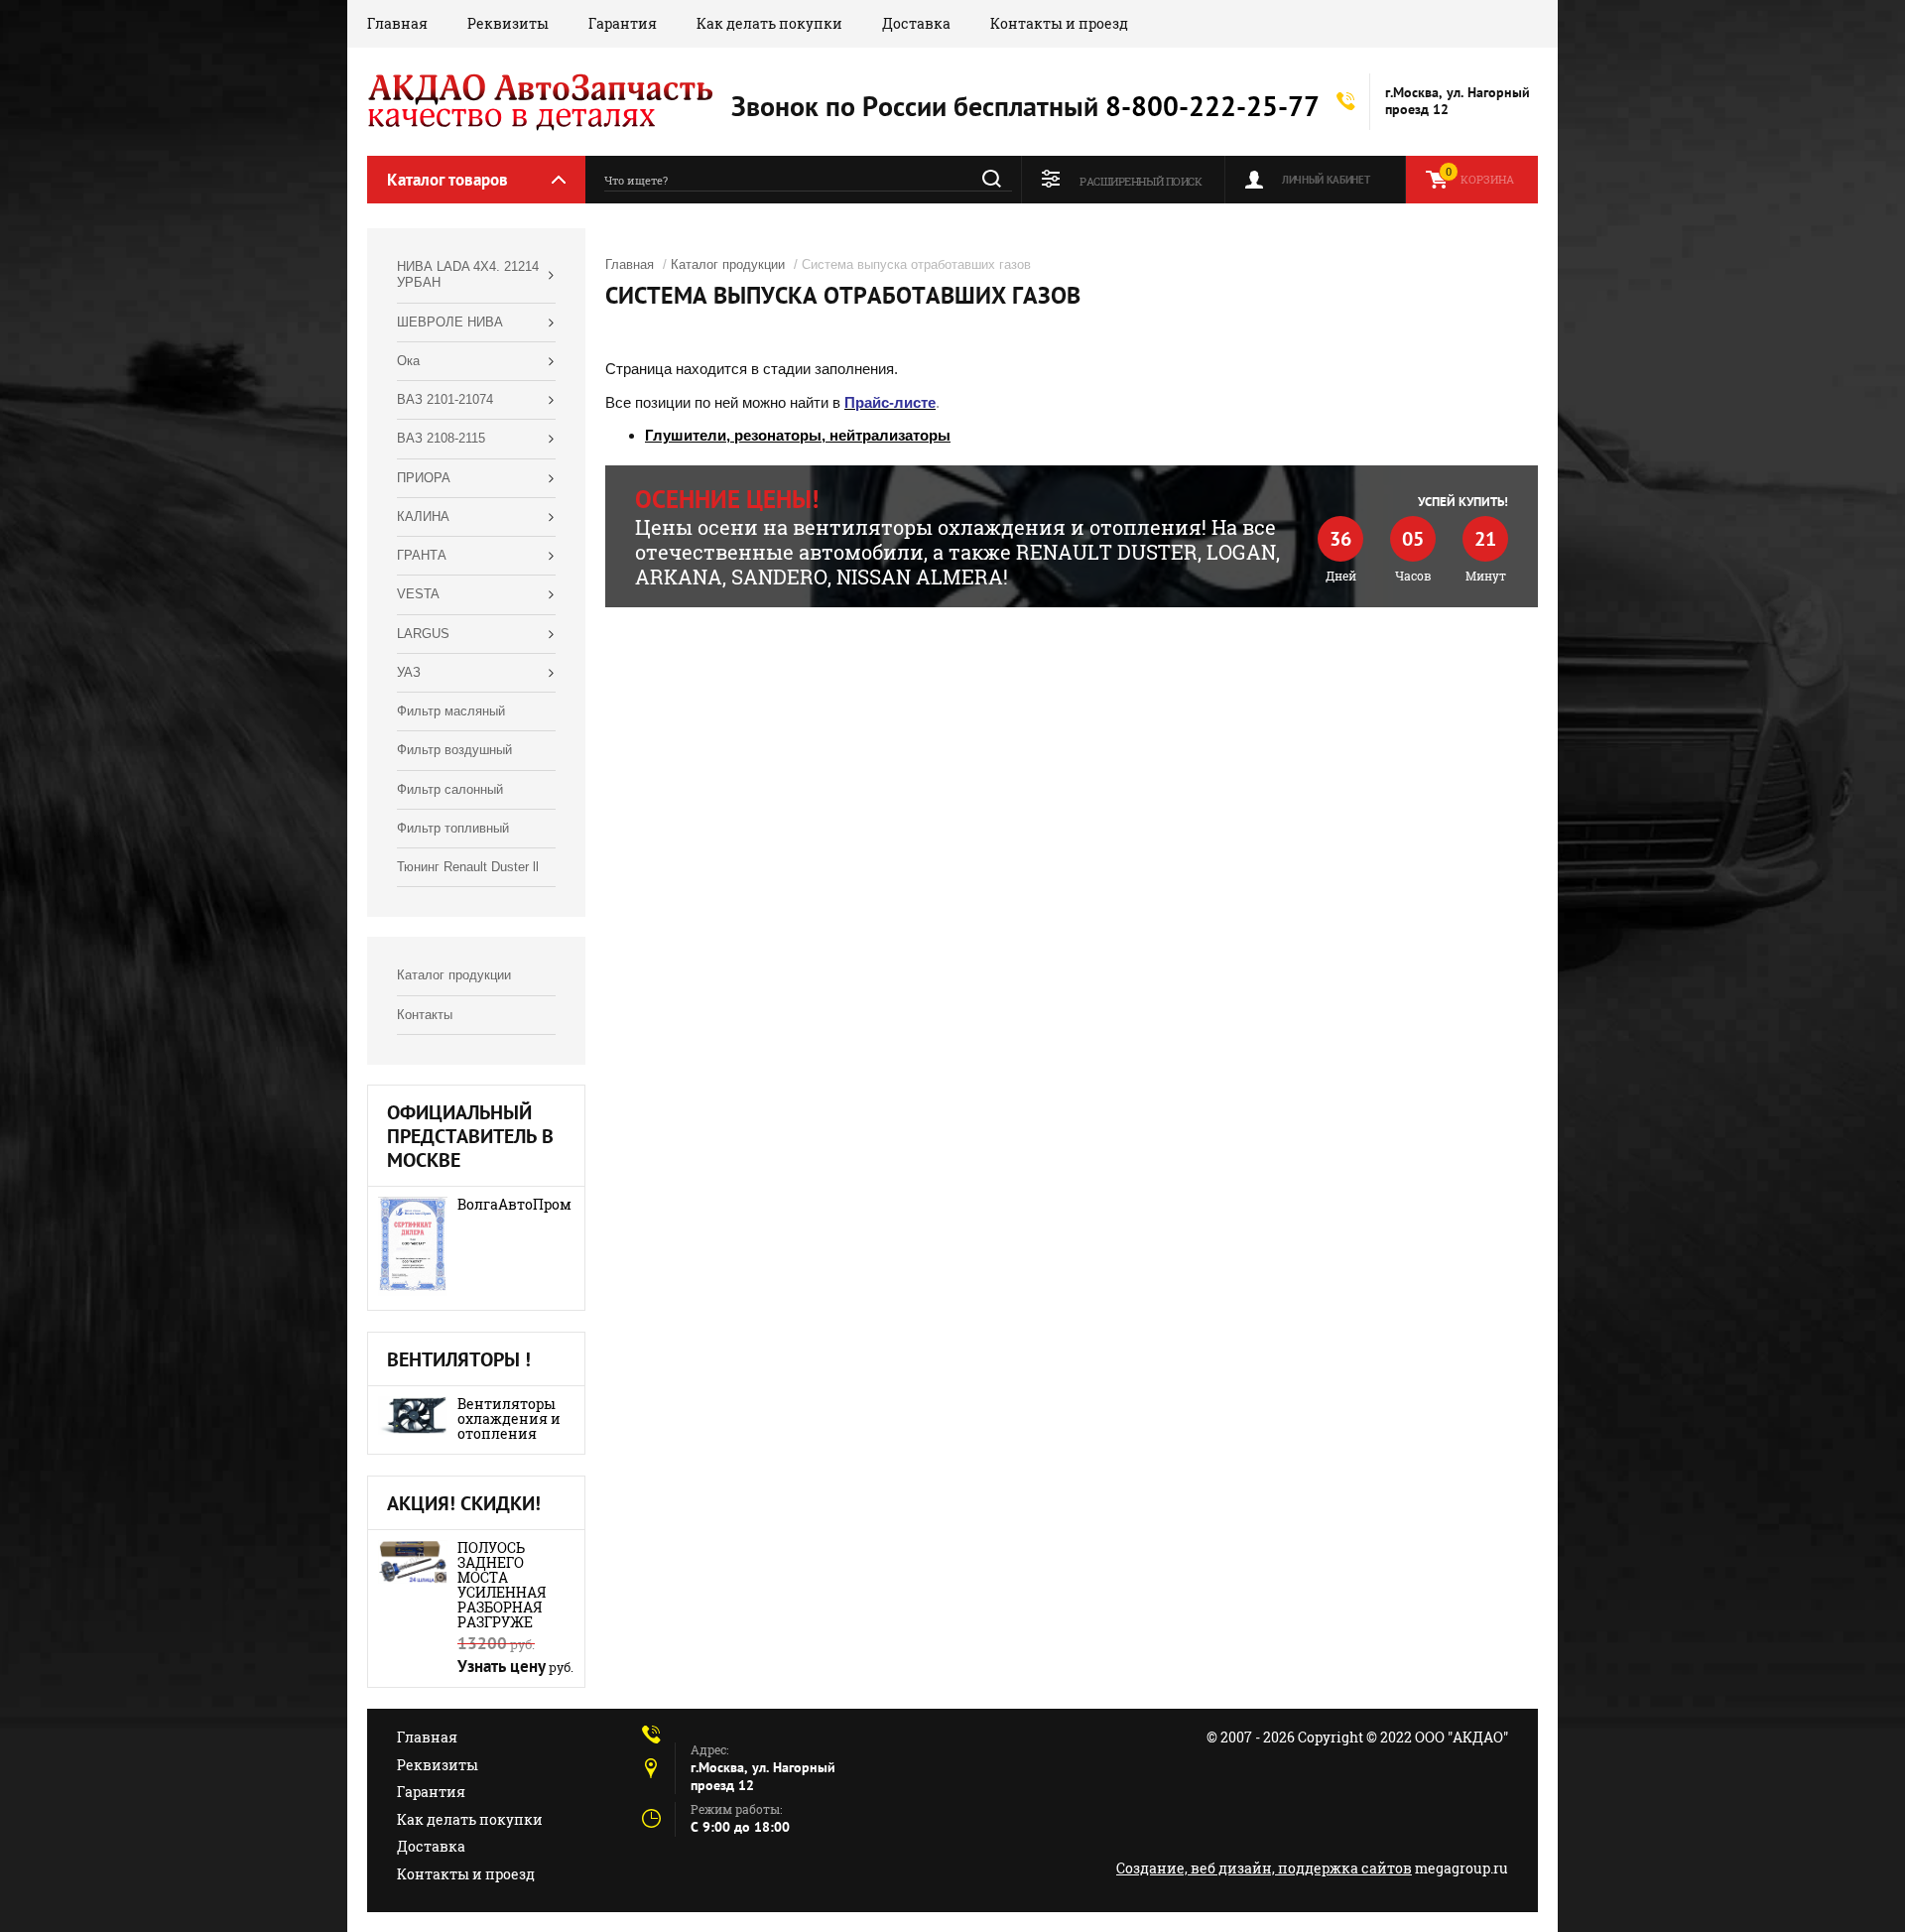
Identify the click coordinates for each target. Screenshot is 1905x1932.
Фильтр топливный (453, 828)
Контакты (425, 1015)
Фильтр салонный (450, 789)
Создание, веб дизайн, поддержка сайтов (1264, 1868)
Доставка (916, 23)
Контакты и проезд (1059, 23)
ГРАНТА (422, 555)
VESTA (418, 594)
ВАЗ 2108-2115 (441, 438)
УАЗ (409, 672)
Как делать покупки (769, 23)
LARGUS (423, 634)
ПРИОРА (424, 478)
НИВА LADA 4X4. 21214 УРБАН (468, 274)
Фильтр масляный (451, 711)
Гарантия (623, 23)
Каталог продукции (454, 975)
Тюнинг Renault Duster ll (468, 867)
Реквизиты (508, 23)
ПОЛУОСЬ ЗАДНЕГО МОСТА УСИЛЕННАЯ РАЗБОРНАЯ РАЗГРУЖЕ (502, 1585)
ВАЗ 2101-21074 (445, 399)
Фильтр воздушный (454, 750)
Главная (397, 23)
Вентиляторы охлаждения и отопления (509, 1418)
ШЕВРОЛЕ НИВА (450, 322)
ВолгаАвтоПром (514, 1204)
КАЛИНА (423, 516)
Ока (408, 361)
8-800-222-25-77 (1212, 106)
